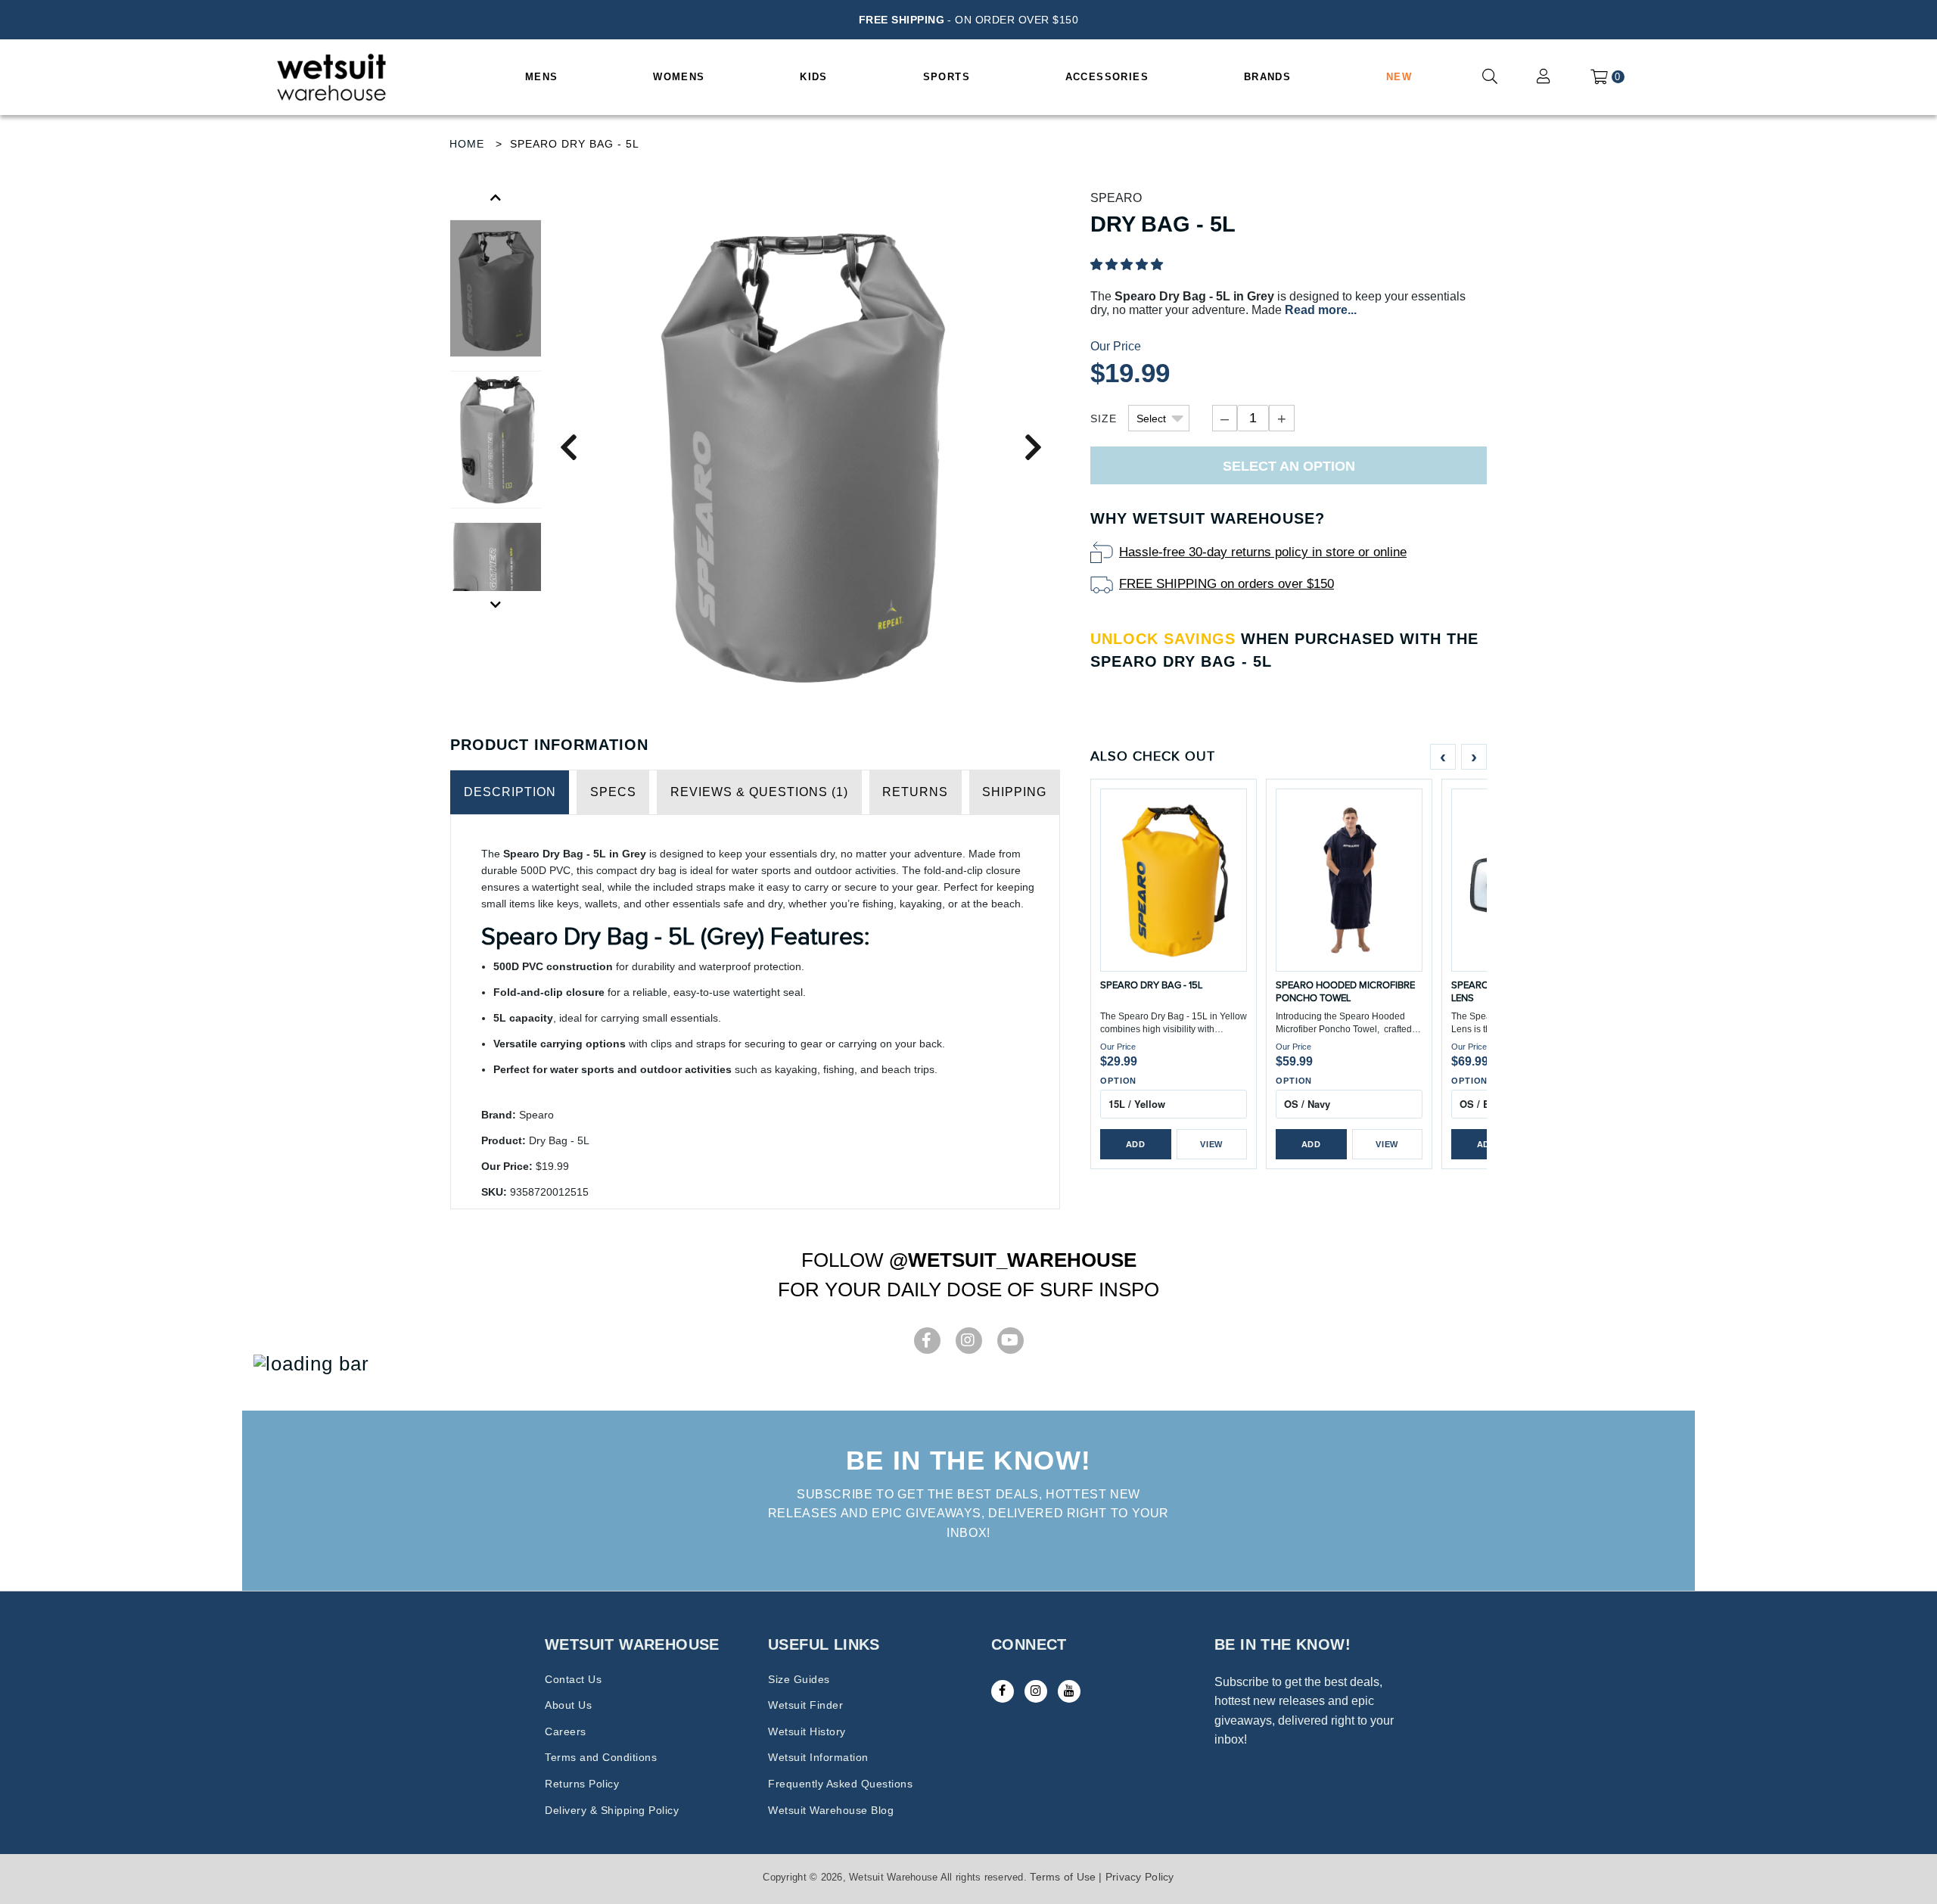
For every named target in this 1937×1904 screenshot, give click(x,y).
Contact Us (573, 1679)
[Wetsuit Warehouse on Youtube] (1069, 1691)
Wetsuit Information (818, 1757)
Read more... (1321, 310)
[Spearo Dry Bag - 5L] (801, 447)
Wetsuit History (807, 1731)
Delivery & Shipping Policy (612, 1810)
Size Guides (799, 1679)
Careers (566, 1731)
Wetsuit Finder (805, 1705)
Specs (613, 792)
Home (467, 144)
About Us (568, 1705)
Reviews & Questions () (759, 792)
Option (1118, 1081)
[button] (1127, 264)
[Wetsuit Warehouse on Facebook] (1003, 1691)
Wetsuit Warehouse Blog (831, 1810)
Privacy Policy (1140, 1877)
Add (1136, 1144)
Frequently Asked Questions (840, 1784)
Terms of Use (1063, 1877)
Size (1104, 418)
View (1211, 1144)
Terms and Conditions (601, 1757)
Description (510, 792)
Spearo (1116, 198)
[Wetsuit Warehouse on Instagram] (1036, 1691)
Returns (915, 792)
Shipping (1014, 792)
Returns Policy (582, 1784)
